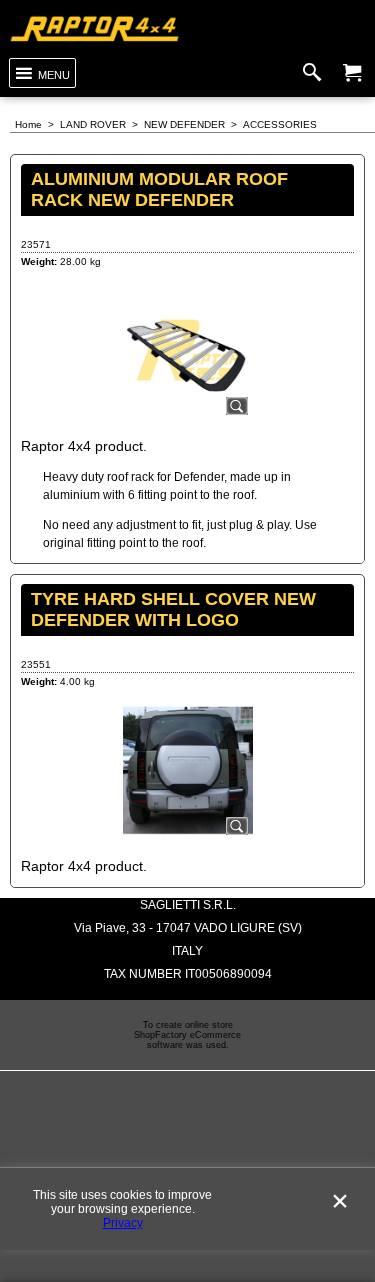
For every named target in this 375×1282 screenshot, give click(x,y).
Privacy (123, 1223)
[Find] (316, 73)
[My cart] (352, 73)
